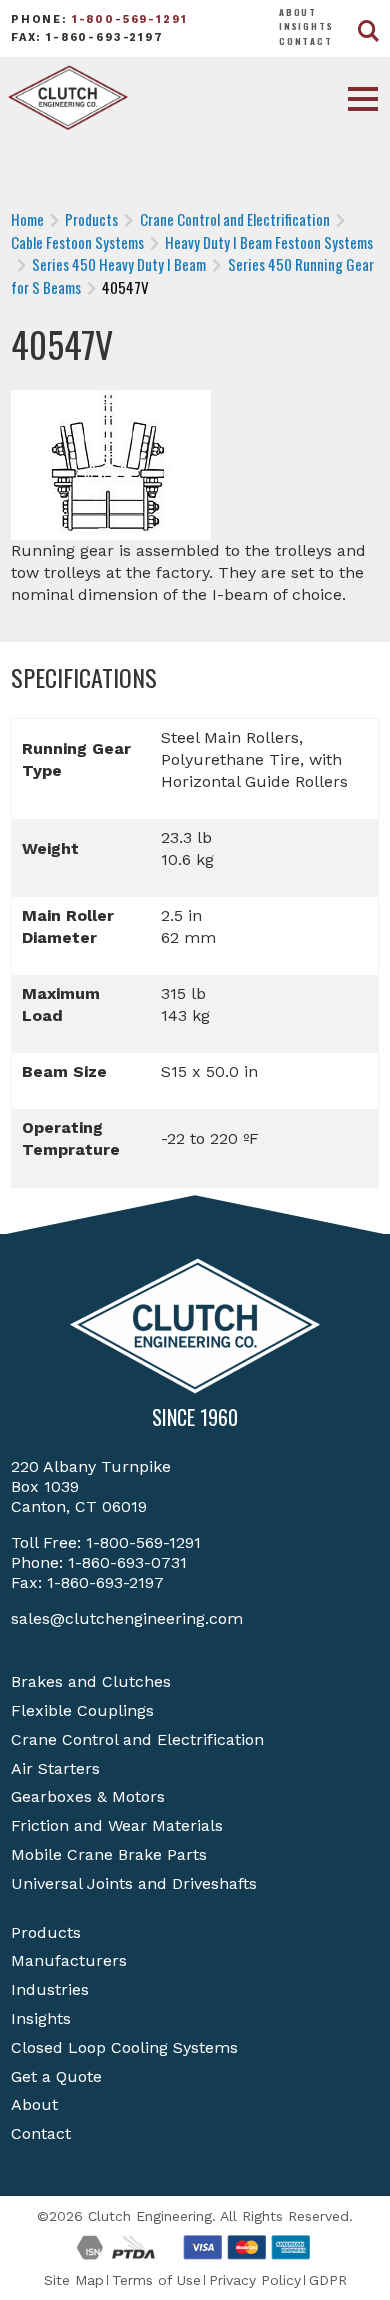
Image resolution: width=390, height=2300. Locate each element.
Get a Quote (56, 2076)
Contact (306, 41)
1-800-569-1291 (130, 19)
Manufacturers (69, 1960)
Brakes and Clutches (91, 1681)
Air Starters (55, 1768)
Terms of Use (156, 2280)
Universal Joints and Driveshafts (134, 1883)
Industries (50, 1989)
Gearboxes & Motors (88, 1796)
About (298, 12)
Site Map (74, 2280)
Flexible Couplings (82, 1710)
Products (46, 1932)
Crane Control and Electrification (137, 1739)
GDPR (328, 2280)
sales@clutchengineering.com (127, 1618)
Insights (306, 26)
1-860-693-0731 (127, 1562)
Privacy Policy (255, 2280)
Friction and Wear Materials (117, 1825)
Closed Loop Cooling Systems (124, 2047)
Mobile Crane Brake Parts (109, 1854)
